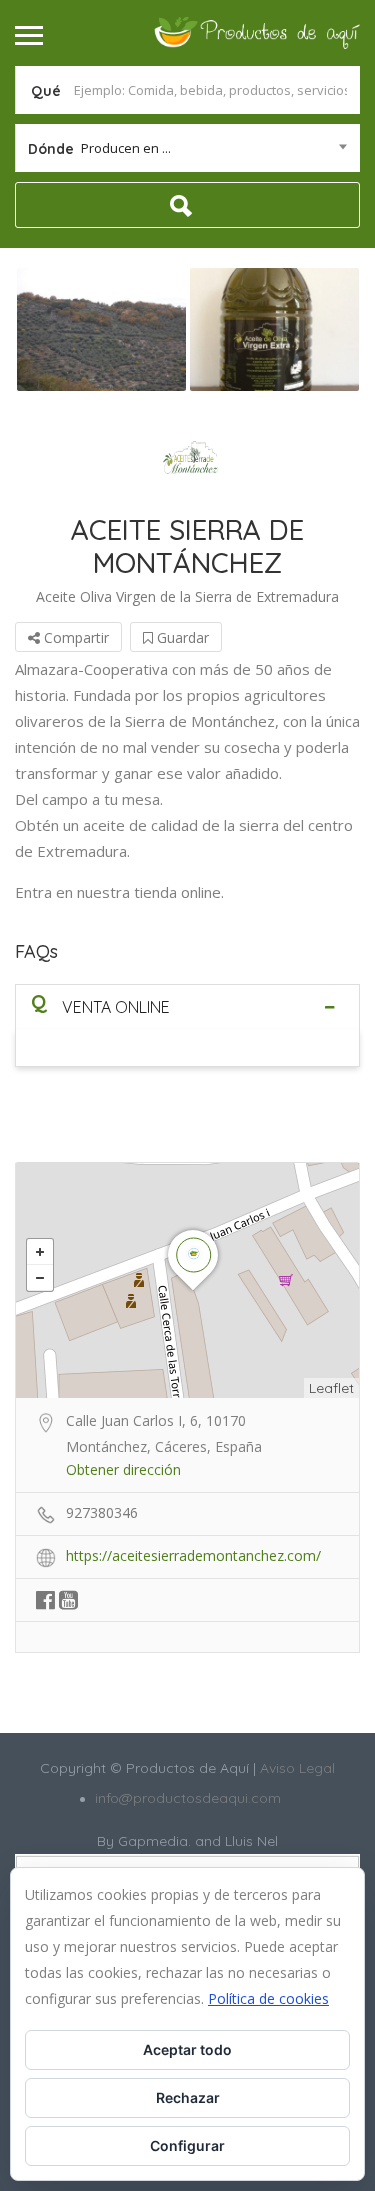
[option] (101, 329)
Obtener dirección (123, 1469)
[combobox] (187, 148)
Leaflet (331, 1388)
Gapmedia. (154, 1841)
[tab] (187, 1006)
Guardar (181, 637)
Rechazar (188, 2097)
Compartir (74, 637)
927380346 (102, 1512)
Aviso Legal (295, 1768)
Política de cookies (268, 1998)
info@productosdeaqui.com (188, 1798)
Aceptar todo (187, 2049)
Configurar (187, 2145)
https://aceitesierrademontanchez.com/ (193, 1555)
